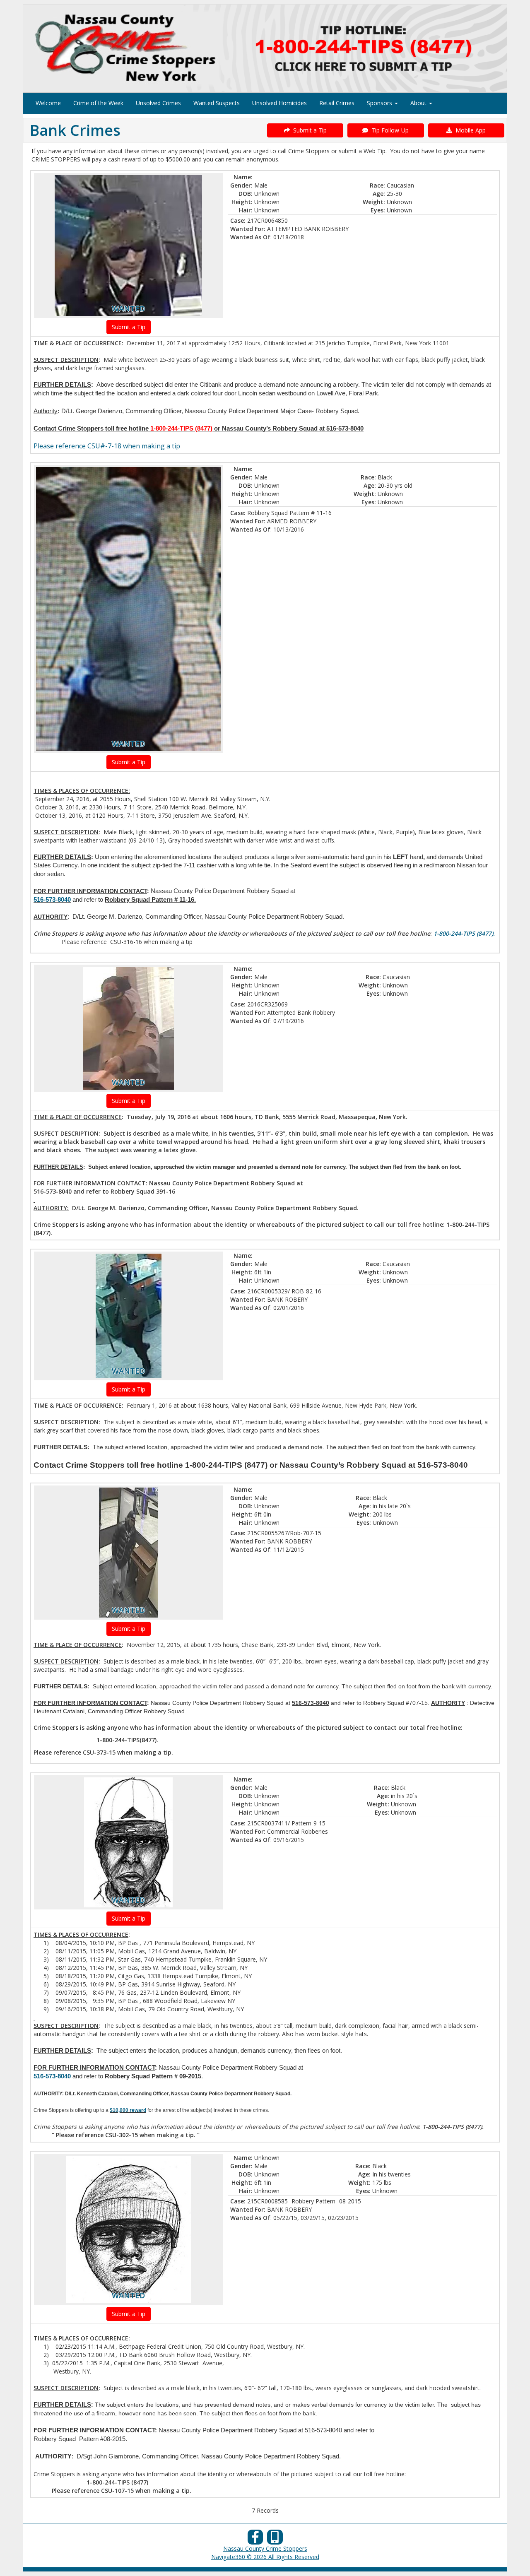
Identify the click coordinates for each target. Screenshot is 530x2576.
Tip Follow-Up (388, 130)
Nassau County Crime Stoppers (265, 2548)
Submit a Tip (308, 130)
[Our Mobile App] (275, 2539)
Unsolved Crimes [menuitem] (158, 103)
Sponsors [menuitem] (380, 103)
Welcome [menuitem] (48, 103)
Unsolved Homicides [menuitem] (279, 103)
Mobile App (469, 130)
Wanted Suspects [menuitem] (217, 103)
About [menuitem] (419, 103)
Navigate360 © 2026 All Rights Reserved (265, 2557)
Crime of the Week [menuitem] (98, 103)
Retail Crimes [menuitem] (337, 103)
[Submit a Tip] (265, 48)
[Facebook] (255, 2539)
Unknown (267, 2158)
